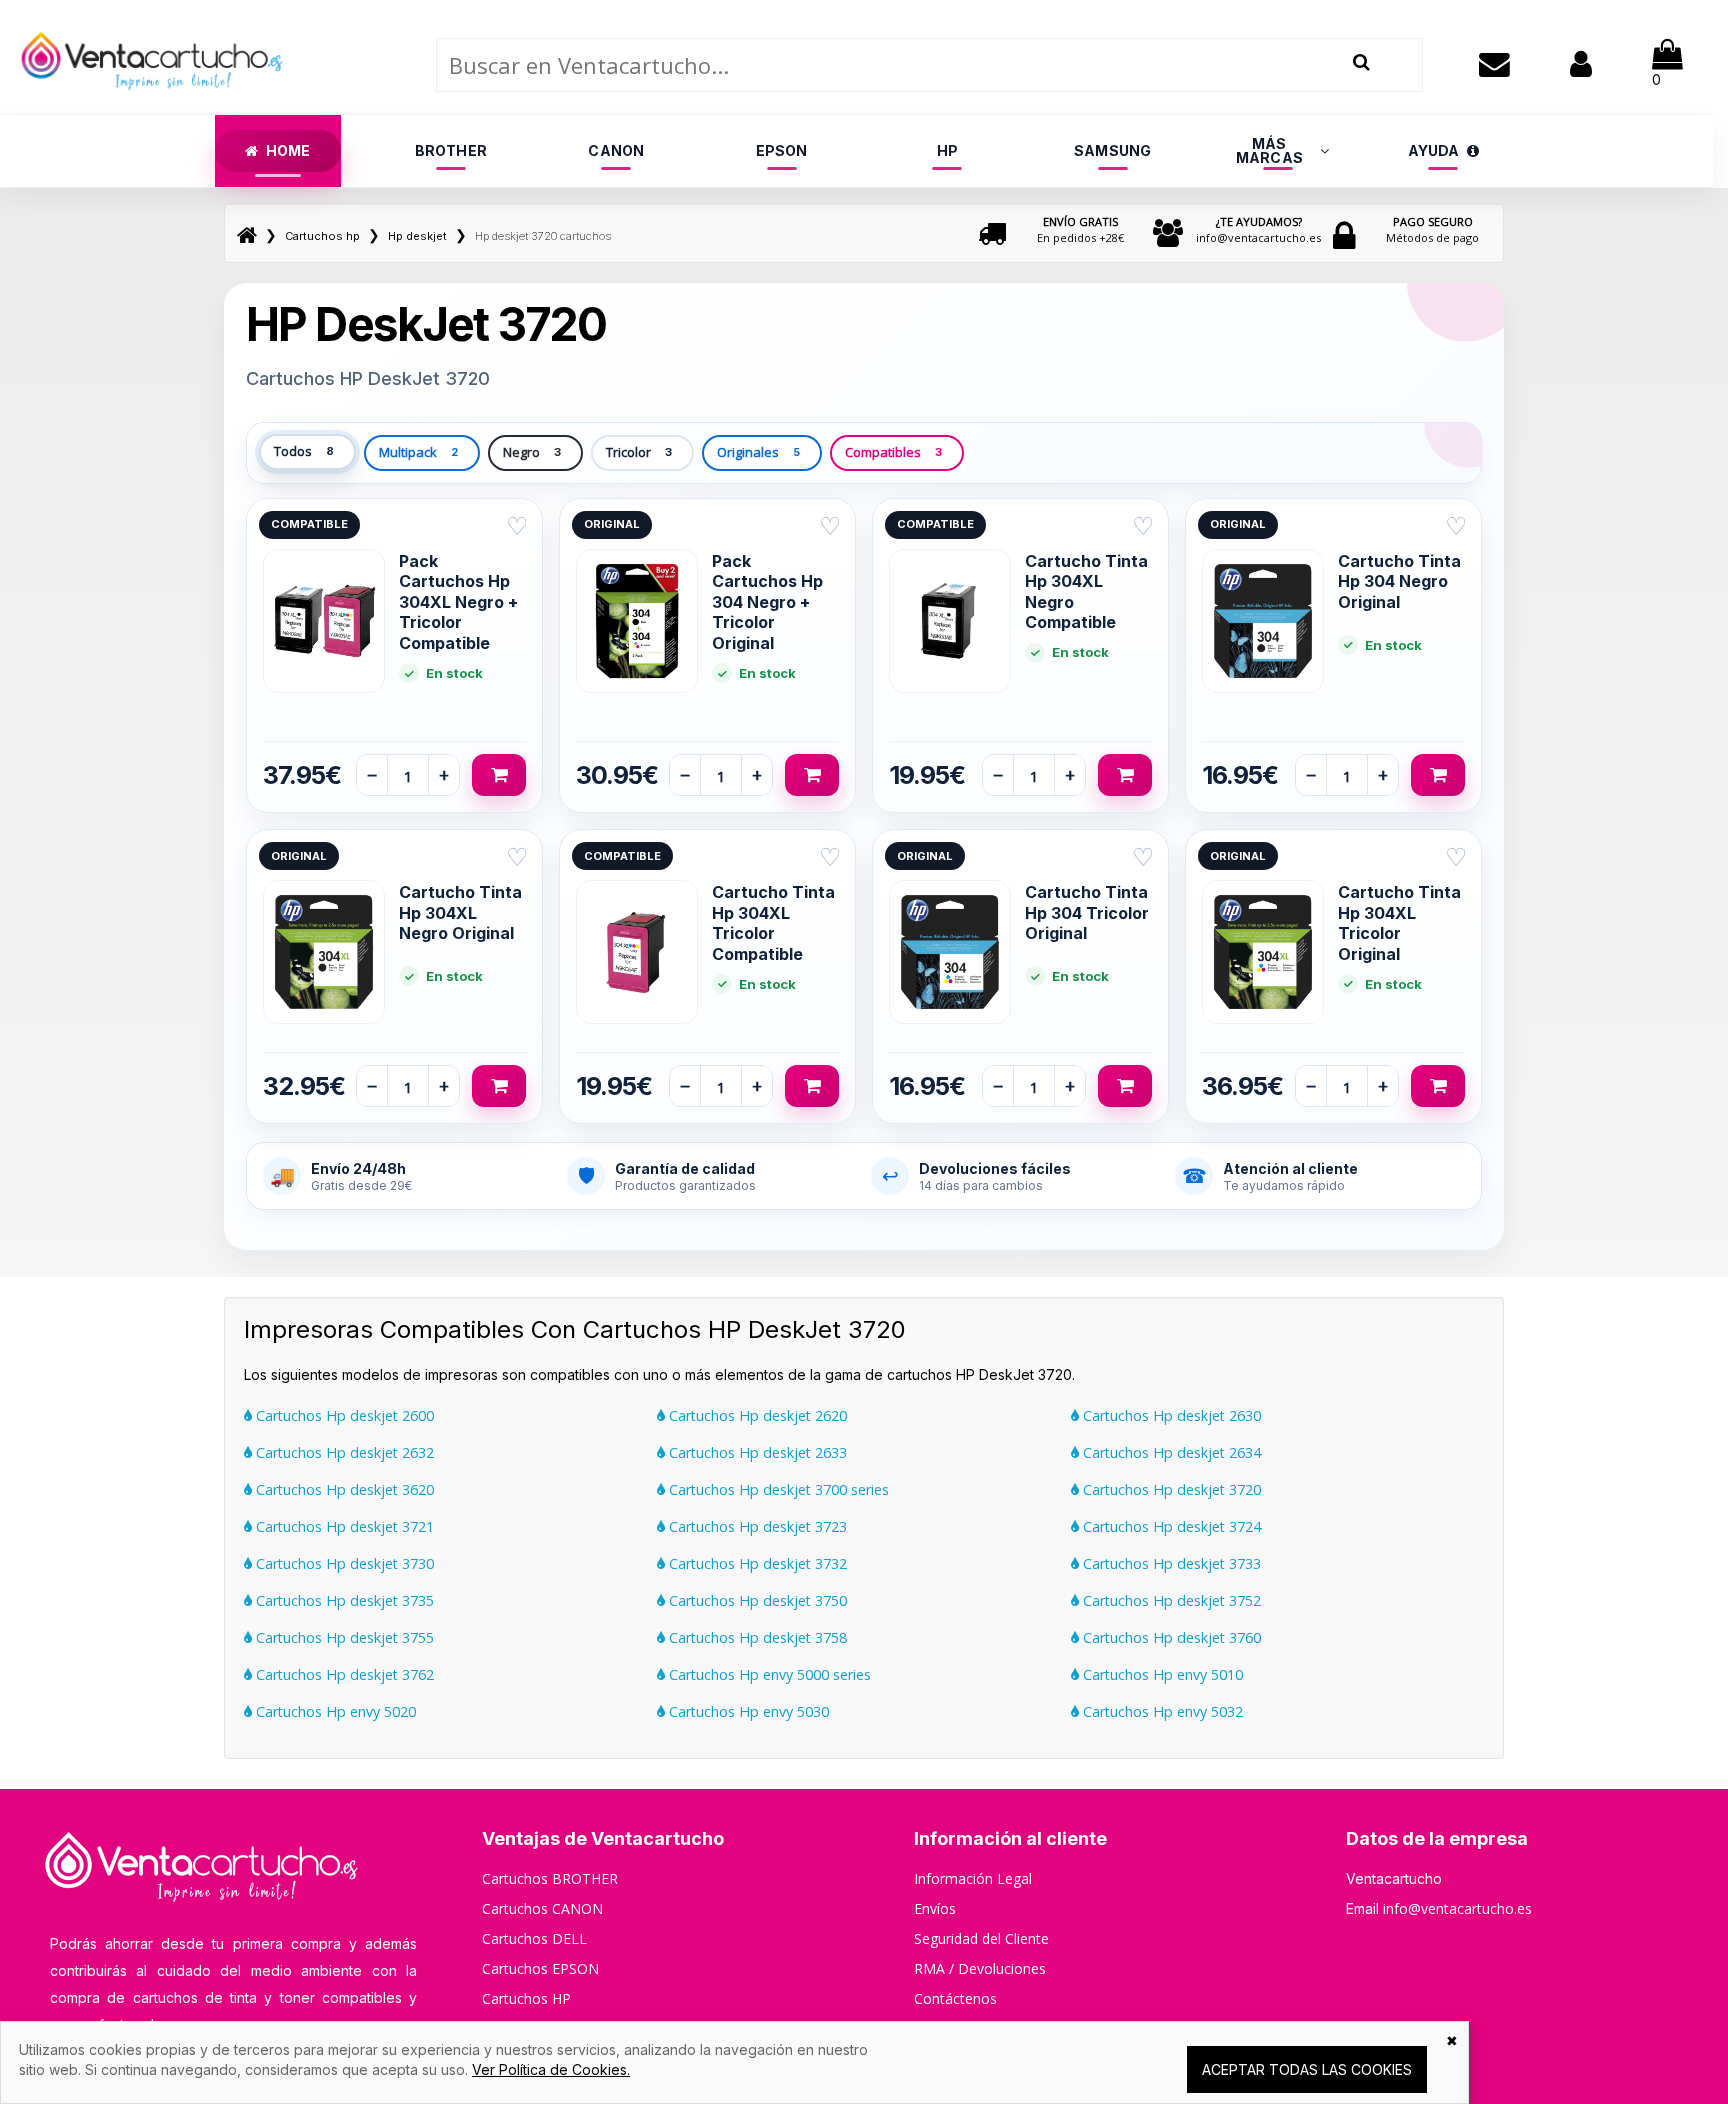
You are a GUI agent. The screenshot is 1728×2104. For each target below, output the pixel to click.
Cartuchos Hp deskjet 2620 (756, 1415)
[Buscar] (1361, 62)
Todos (304, 451)
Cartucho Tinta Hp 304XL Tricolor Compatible (773, 922)
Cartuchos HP (526, 1998)
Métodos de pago (1432, 229)
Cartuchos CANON (542, 1908)
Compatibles (893, 452)
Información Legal (973, 1878)
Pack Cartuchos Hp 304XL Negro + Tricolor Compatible (458, 602)
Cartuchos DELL (534, 1938)
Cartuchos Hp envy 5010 (1161, 1674)
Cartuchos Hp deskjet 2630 (1170, 1415)
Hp (947, 150)
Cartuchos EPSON (540, 1968)
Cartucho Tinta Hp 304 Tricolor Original (1087, 912)
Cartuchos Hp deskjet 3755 (343, 1637)
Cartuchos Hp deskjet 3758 (756, 1637)
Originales (758, 452)
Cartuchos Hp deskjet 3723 (756, 1526)
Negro (532, 452)
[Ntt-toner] (247, 236)
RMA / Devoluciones (980, 1968)
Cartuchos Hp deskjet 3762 (343, 1674)
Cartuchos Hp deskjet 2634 (1170, 1452)
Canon (616, 150)
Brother (451, 150)
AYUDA (1434, 150)
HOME (288, 150)
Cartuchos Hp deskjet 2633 (756, 1452)
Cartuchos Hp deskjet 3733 (1170, 1563)
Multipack (418, 452)
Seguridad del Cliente (981, 1938)
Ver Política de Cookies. (551, 2069)
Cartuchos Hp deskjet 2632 (343, 1452)
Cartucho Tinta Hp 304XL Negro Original (460, 912)
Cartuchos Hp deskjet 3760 (1170, 1637)
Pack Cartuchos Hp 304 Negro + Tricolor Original (767, 602)
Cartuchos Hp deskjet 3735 (343, 1600)
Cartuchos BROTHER (550, 1878)
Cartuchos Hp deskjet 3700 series (777, 1489)
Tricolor (639, 452)
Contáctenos (955, 1998)
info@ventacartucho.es (1258, 229)
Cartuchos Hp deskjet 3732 (756, 1563)
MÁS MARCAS (1269, 150)
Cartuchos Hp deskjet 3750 (756, 1600)
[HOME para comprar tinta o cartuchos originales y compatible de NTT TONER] (152, 105)
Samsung (1112, 150)
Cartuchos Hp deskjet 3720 (1170, 1489)
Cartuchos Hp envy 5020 (334, 1711)
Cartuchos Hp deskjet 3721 (343, 1526)
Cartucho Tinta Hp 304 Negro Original (1399, 581)
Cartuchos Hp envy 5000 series (768, 1674)
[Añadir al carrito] (499, 775)
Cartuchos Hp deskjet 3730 (343, 1563)
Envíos (935, 1908)
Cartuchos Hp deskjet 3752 (1170, 1600)
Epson (782, 150)
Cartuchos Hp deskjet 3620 (343, 1489)
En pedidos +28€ (1080, 229)
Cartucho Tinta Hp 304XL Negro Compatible (1086, 591)
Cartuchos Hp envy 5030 (747, 1711)
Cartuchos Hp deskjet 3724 (1170, 1526)
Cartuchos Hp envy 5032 (1161, 1711)
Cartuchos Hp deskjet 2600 (343, 1415)
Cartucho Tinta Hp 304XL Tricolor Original (1399, 922)
